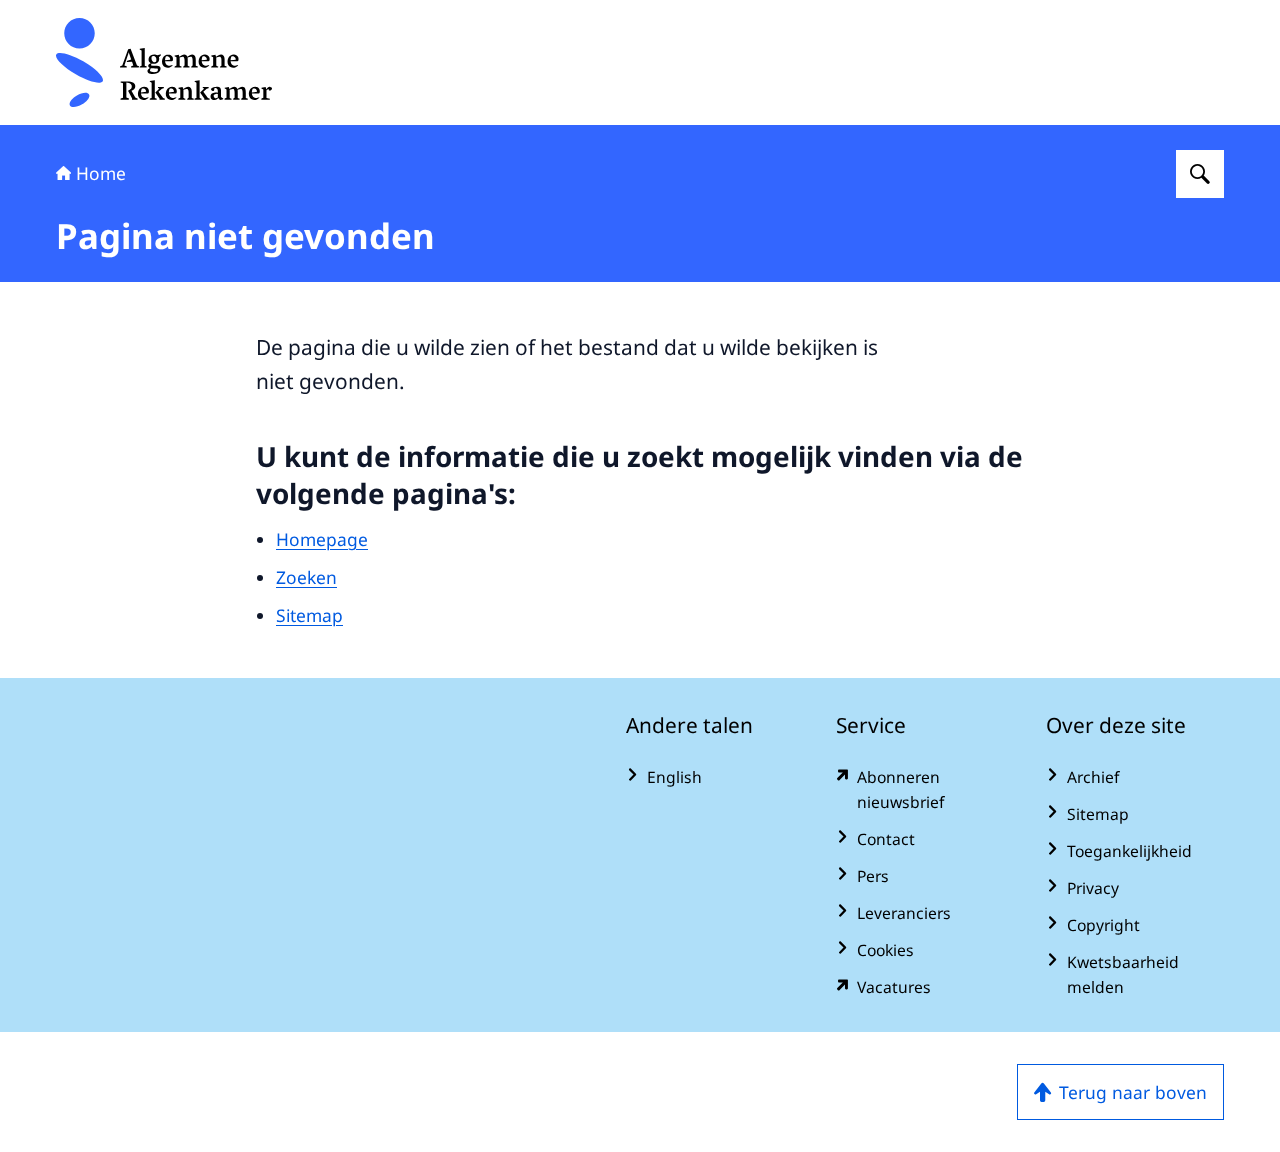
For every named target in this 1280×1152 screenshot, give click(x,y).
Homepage (322, 539)
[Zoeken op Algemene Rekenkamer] (1200, 174)
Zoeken (306, 577)
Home (101, 173)
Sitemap (309, 615)
